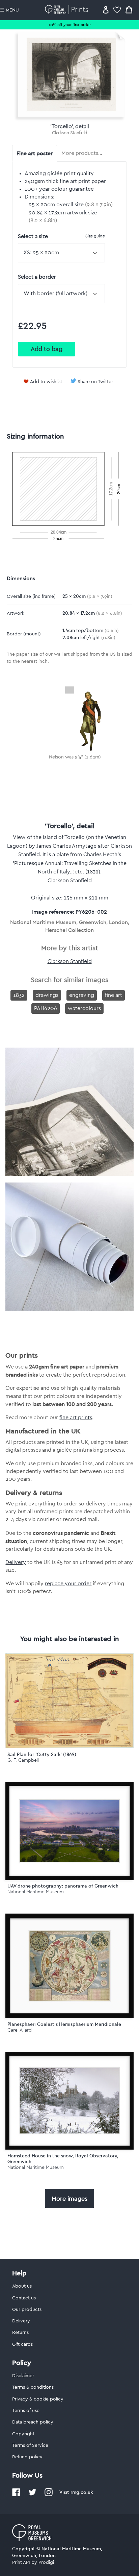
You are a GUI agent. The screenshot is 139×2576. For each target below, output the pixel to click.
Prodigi (46, 2562)
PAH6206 (46, 1008)
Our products (27, 2310)
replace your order (68, 1584)
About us (22, 2286)
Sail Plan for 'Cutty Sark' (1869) (42, 1754)
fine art (114, 995)
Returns (20, 2333)
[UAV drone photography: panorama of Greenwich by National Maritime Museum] (69, 1831)
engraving (82, 995)
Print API (21, 2562)
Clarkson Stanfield (70, 133)
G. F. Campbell (23, 1760)
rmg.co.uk (82, 2492)
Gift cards (22, 2344)
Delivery (16, 1562)
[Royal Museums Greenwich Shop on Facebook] (16, 2495)
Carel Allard (20, 2030)
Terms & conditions (33, 2387)
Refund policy (27, 2457)
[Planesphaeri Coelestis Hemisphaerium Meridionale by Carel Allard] (69, 1966)
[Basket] (129, 10)
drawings (47, 995)
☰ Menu (9, 10)
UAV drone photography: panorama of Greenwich (63, 1886)
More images (69, 2199)
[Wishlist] (117, 10)
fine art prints (76, 1418)
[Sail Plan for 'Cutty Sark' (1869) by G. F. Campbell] (69, 1747)
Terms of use (26, 2411)
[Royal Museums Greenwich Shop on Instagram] (49, 2495)
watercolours (84, 1008)
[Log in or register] (106, 10)
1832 (19, 995)
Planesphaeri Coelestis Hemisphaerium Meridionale (64, 2024)
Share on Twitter (95, 382)
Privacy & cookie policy (38, 2399)
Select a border (37, 277)
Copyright (23, 2434)
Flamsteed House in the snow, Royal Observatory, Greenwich (63, 2159)
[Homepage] (68, 10)
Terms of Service (30, 2445)
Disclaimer (23, 2376)
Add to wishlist (46, 382)
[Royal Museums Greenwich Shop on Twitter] (32, 2495)
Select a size (61, 236)
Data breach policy (33, 2422)
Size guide (95, 236)
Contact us (24, 2298)
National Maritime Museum (36, 1892)
